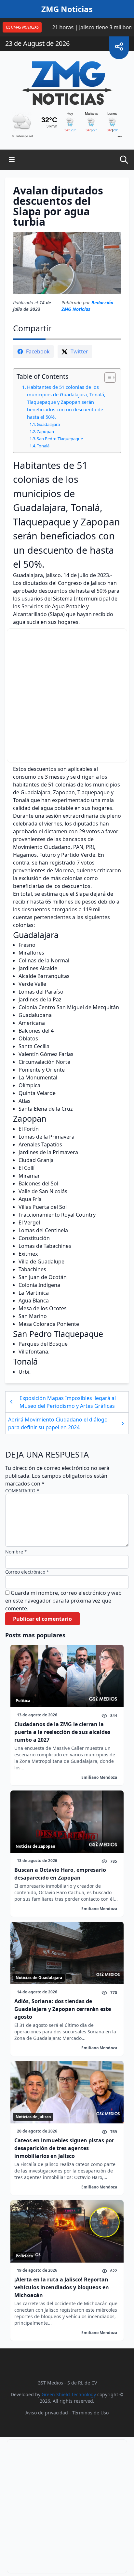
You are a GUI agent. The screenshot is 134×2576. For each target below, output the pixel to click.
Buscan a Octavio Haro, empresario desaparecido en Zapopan (60, 1874)
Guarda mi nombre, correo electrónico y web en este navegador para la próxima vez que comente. (63, 1601)
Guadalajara (48, 424)
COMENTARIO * (22, 1491)
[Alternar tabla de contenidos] (107, 377)
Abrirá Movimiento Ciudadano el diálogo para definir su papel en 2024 (58, 1423)
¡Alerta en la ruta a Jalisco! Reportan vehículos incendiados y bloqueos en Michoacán (62, 2287)
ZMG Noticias (67, 9)
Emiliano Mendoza (99, 1777)
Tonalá (43, 446)
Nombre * (16, 1552)
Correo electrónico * (27, 1572)
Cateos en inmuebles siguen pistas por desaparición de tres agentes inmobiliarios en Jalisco (64, 2148)
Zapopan (45, 431)
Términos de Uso (90, 2413)
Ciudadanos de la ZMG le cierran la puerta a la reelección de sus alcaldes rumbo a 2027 (62, 1732)
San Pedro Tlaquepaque (60, 439)
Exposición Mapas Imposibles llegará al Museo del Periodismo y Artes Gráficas (68, 1402)
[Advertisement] (67, 695)
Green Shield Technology (69, 2394)
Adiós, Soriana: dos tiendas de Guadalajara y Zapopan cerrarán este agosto (63, 2009)
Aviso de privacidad (47, 2413)
